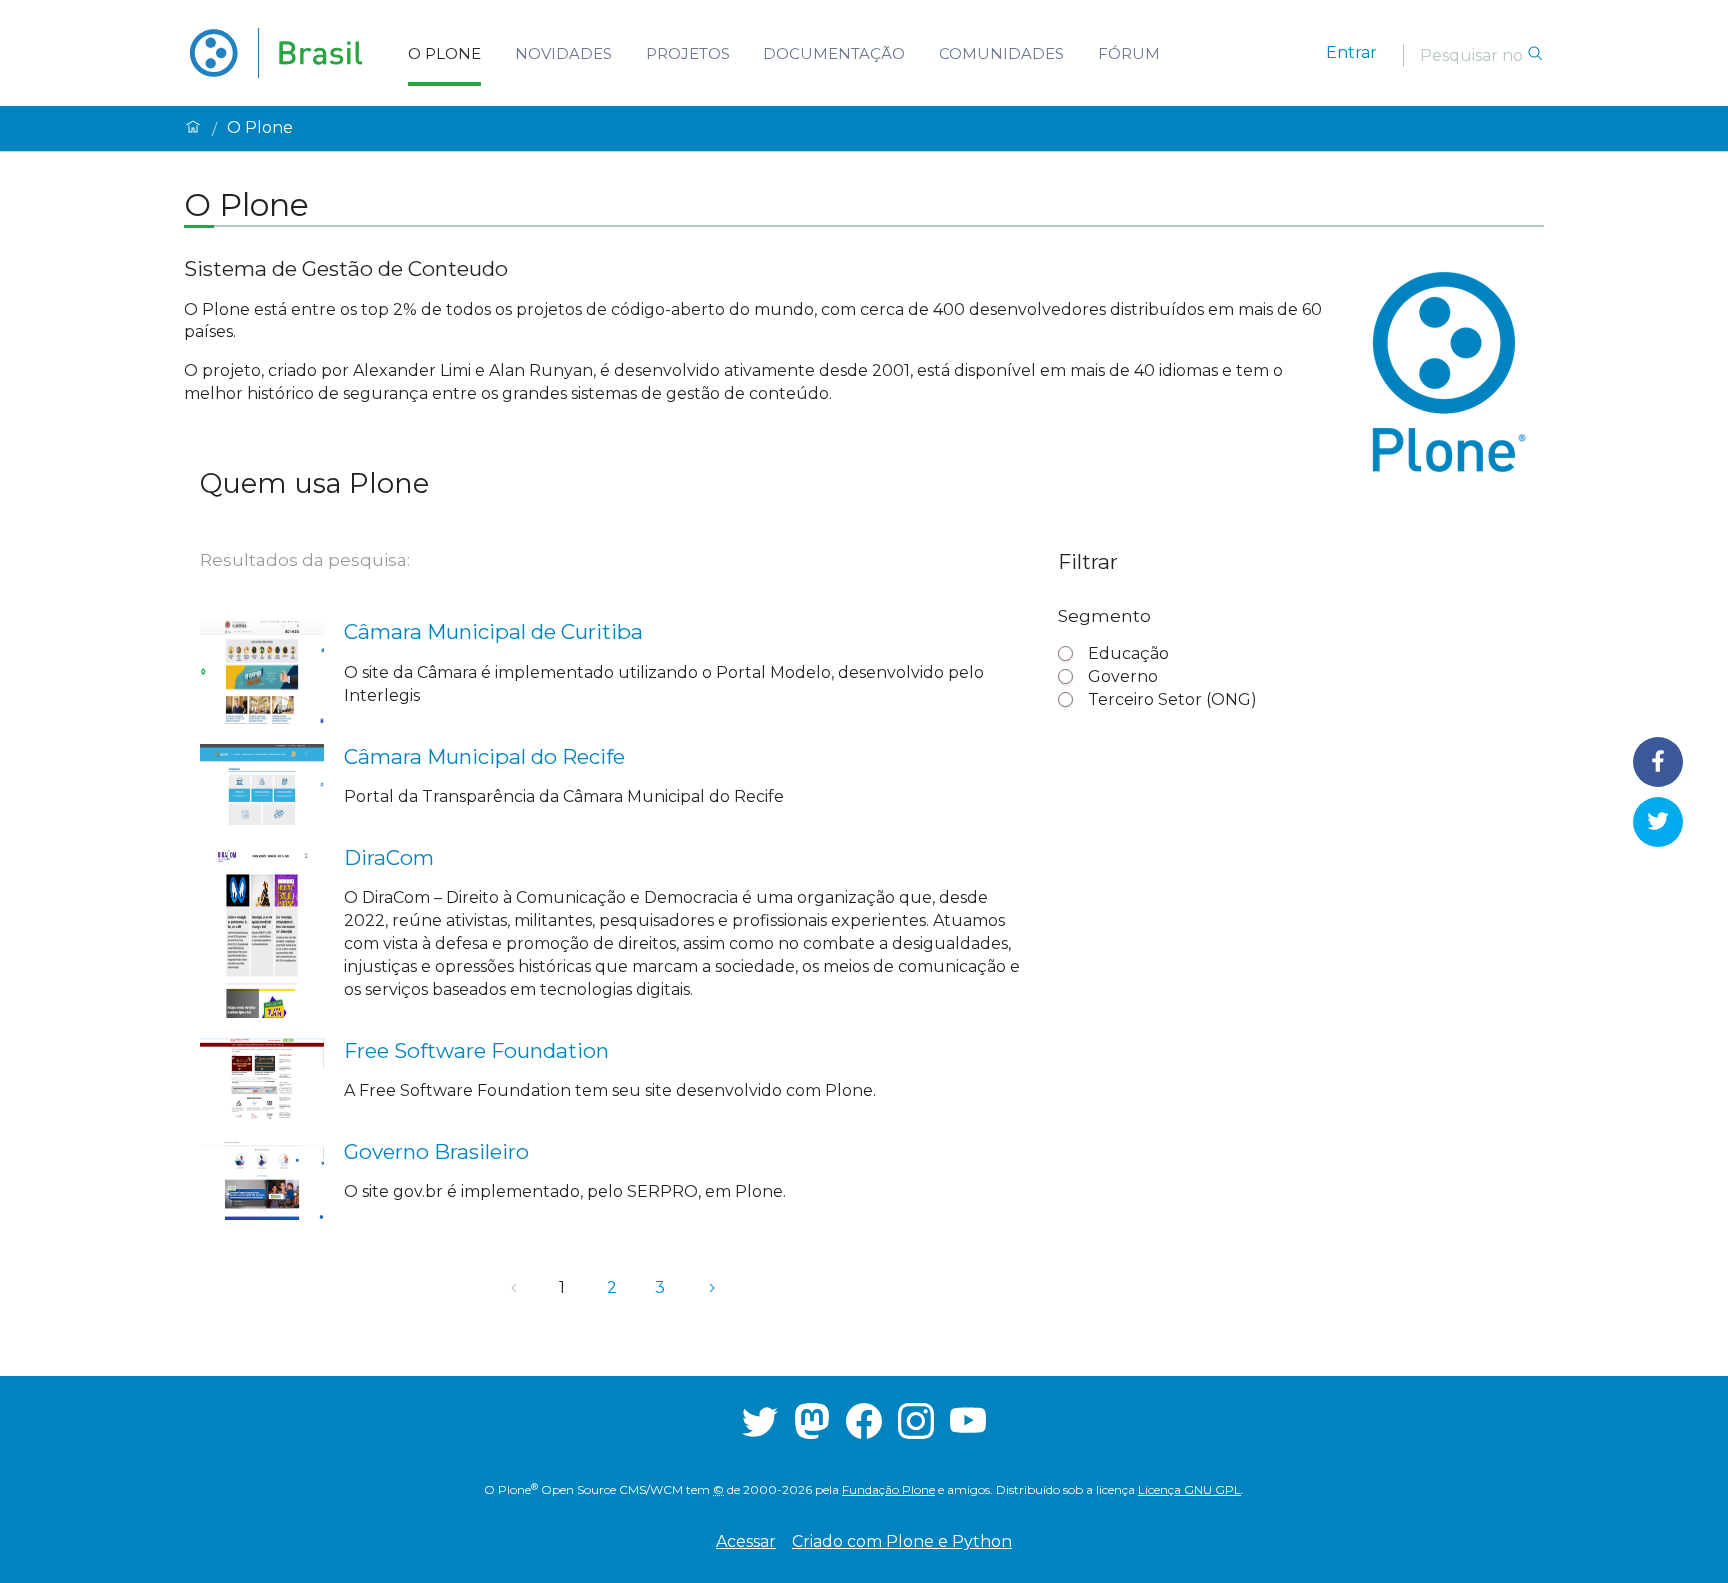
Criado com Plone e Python (902, 1541)
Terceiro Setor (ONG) (1172, 699)
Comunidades (1001, 53)
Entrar (1351, 52)
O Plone (444, 53)
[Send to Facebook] (1657, 761)
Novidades (563, 53)
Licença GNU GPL (1189, 1489)
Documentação (834, 53)
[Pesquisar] (1535, 55)
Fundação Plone (888, 1489)
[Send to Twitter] (1657, 821)
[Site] (276, 53)
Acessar (746, 1541)
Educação (1128, 653)
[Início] (193, 128)
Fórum (1129, 53)
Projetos (688, 53)
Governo (1123, 676)
